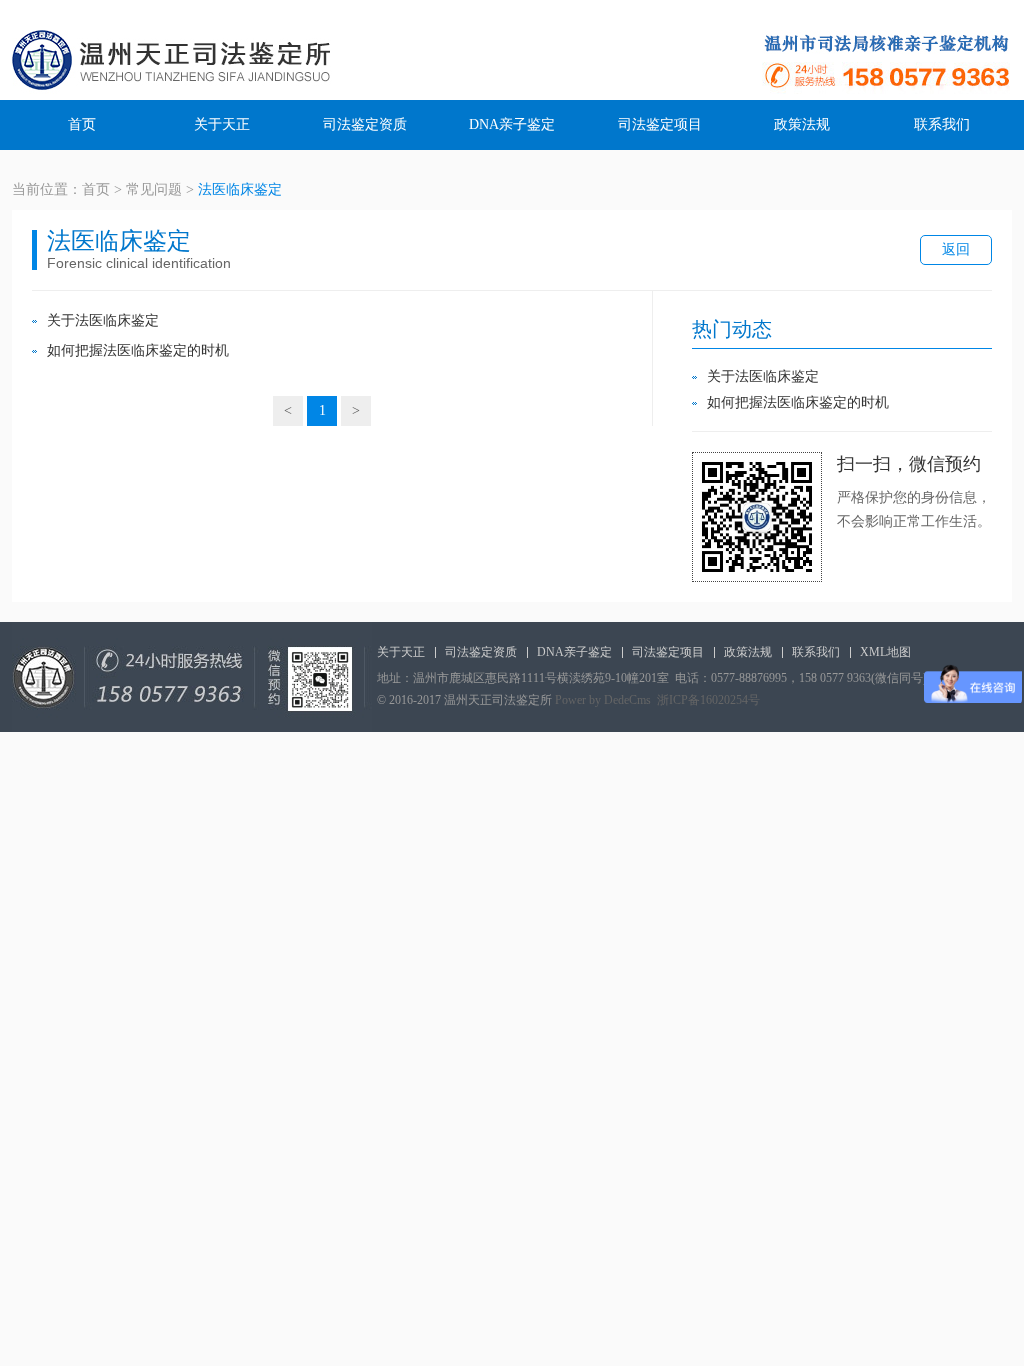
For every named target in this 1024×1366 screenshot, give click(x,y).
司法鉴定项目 (660, 124)
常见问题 (154, 189)
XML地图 (885, 652)
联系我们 (942, 124)
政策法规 (802, 124)
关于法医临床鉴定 (103, 320)
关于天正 (222, 124)
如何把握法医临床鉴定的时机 (138, 350)
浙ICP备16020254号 (708, 700)
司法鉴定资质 (365, 124)
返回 (956, 249)
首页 (82, 124)
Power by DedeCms (603, 700)
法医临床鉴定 (240, 189)
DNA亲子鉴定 (512, 124)
